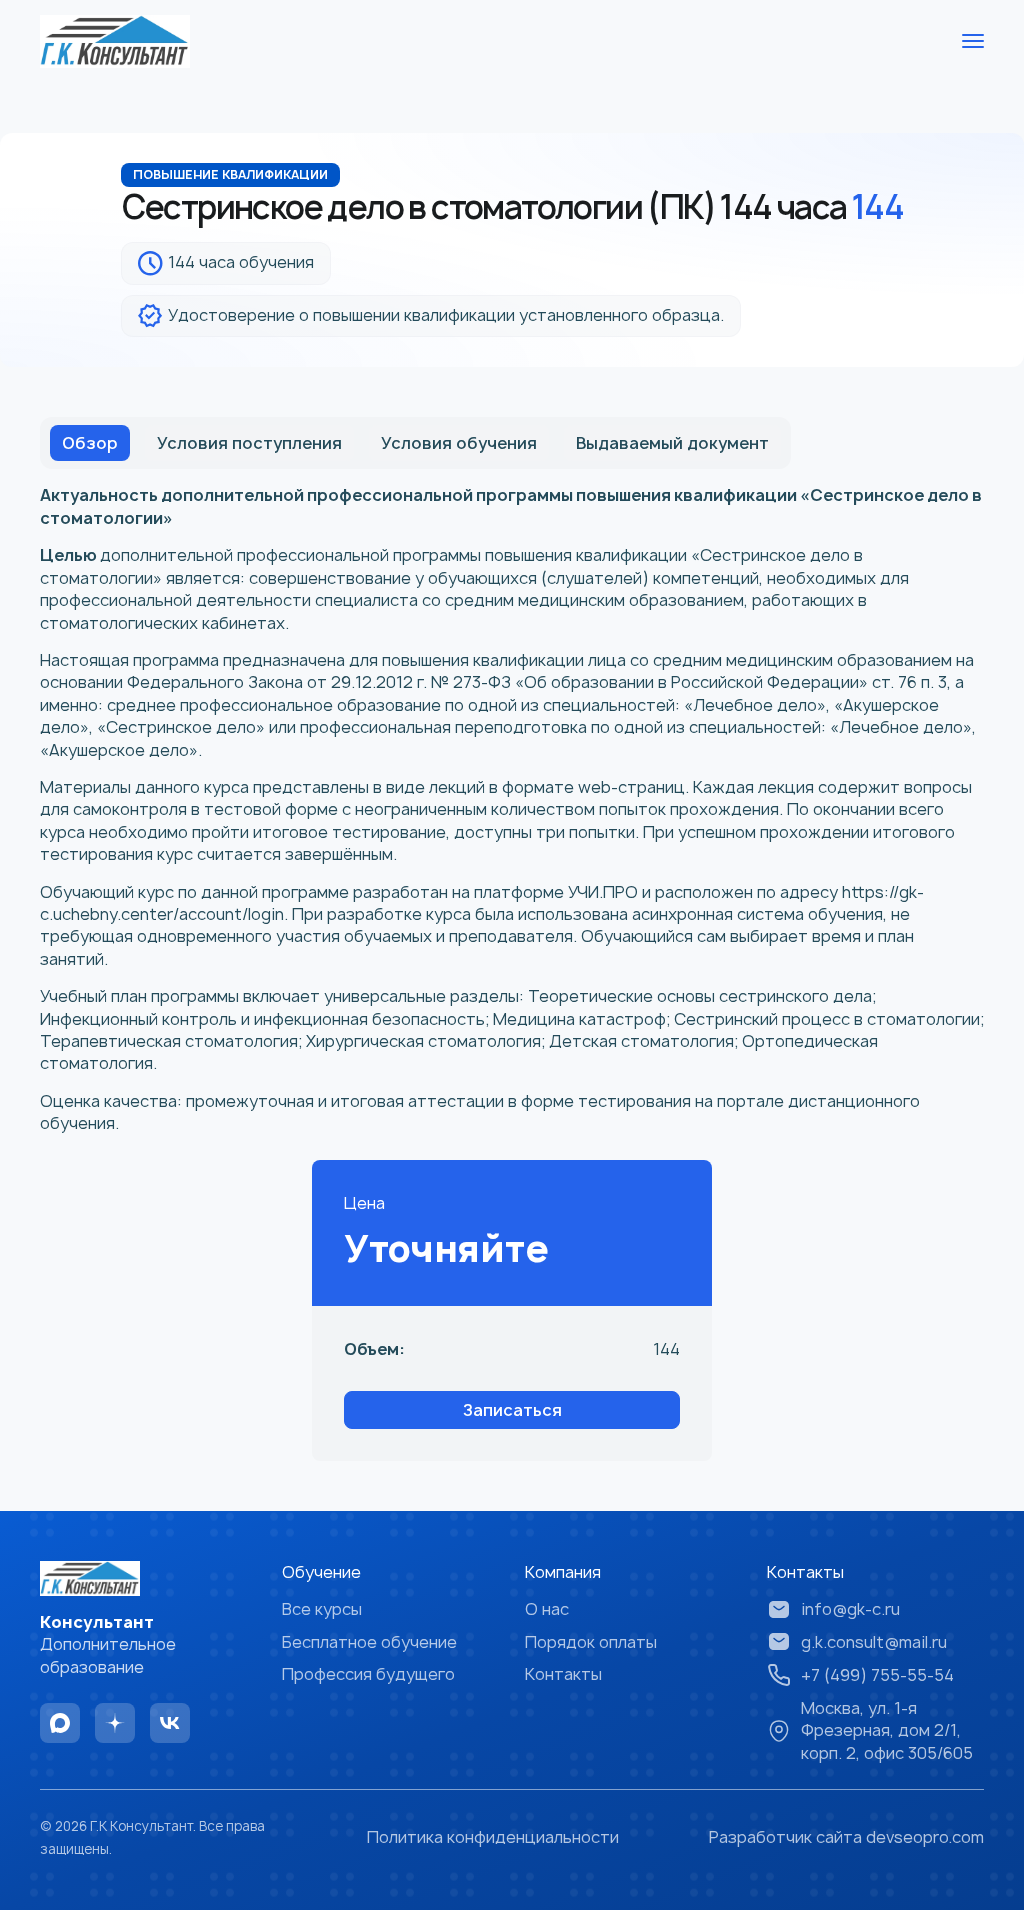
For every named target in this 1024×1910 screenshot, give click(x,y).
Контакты (563, 1674)
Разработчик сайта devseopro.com (846, 1837)
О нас (547, 1609)
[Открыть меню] (973, 41)
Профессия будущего (368, 1674)
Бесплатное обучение (369, 1642)
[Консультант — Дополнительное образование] (115, 41)
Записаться (512, 1410)
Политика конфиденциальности (493, 1837)
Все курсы (322, 1609)
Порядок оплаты (591, 1642)
